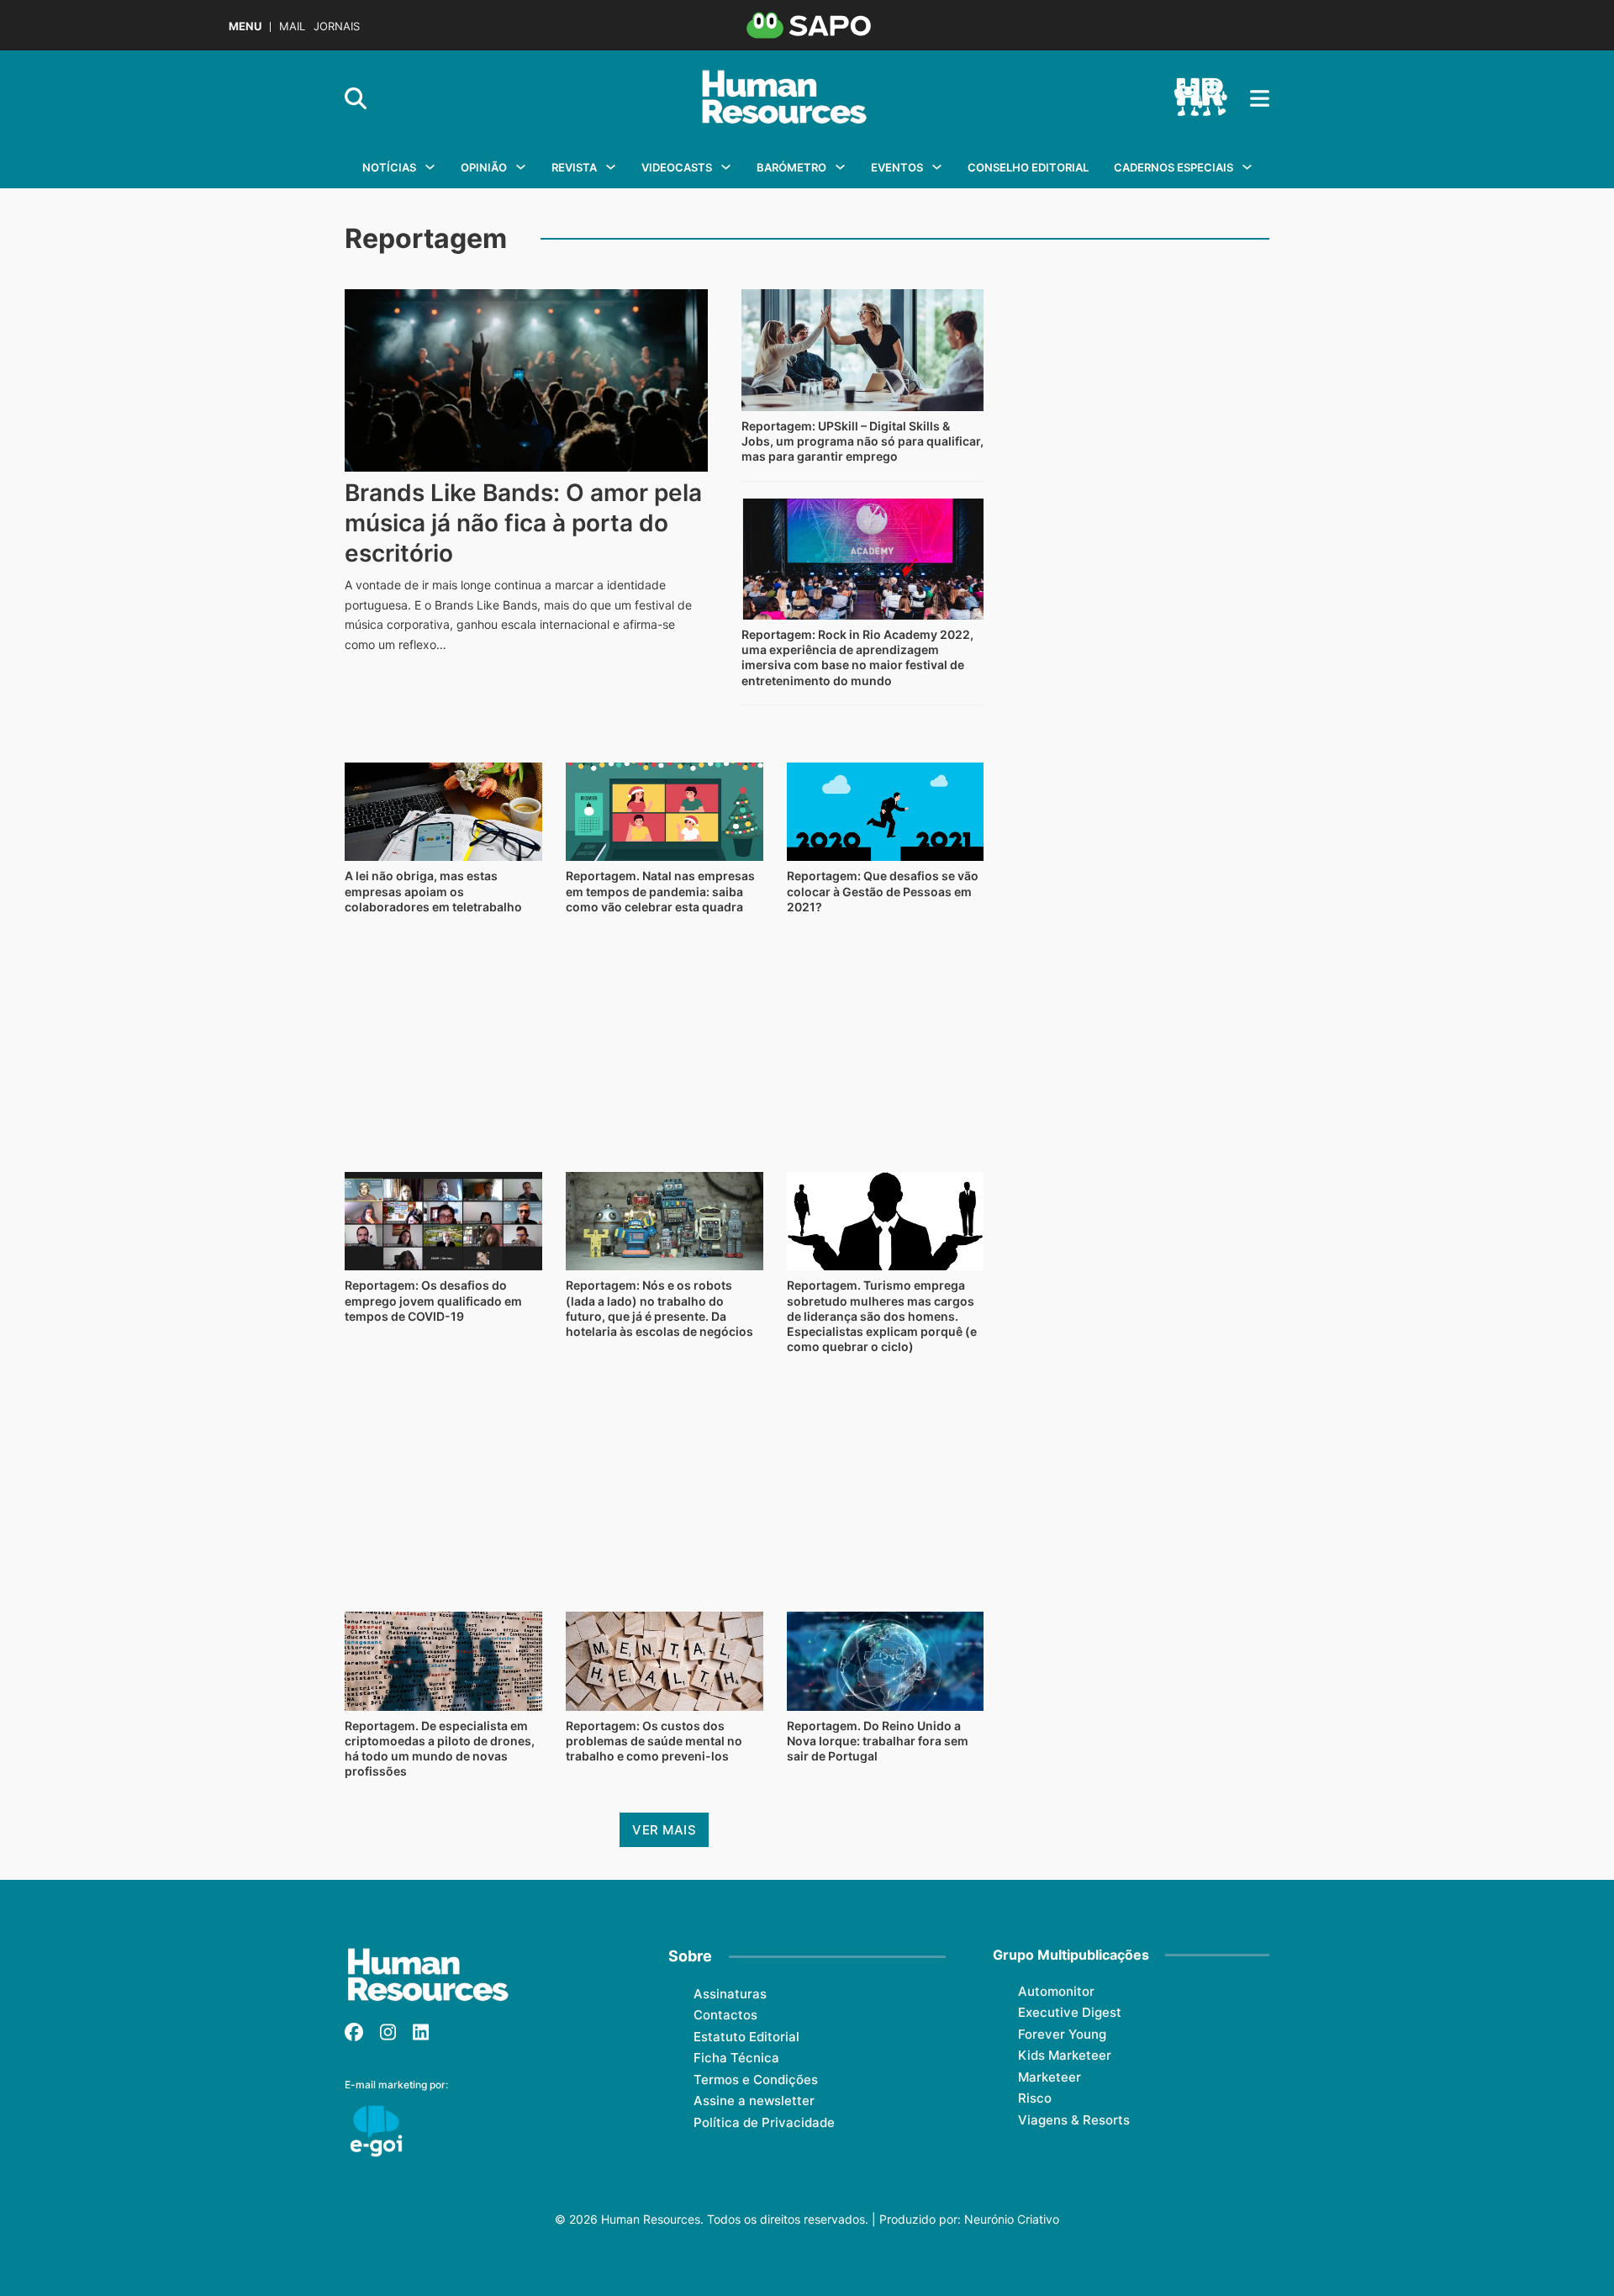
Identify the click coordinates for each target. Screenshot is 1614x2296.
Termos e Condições (756, 2080)
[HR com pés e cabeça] (1200, 98)
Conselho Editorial (1028, 167)
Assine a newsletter (754, 2101)
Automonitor (1056, 1991)
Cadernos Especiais (1174, 167)
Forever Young (1062, 2034)
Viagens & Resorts (1074, 2120)
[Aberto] (1260, 98)
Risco (1035, 2098)
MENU (245, 26)
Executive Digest (1070, 2012)
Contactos (725, 2015)
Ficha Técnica (736, 2058)
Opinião (484, 167)
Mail (292, 26)
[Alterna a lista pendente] (430, 167)
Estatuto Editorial (746, 2037)
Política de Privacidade (764, 2122)
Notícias (389, 167)
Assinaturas (730, 1994)
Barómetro (791, 167)
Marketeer (1050, 2077)
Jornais (337, 26)
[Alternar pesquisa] (356, 98)
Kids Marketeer (1065, 2055)
